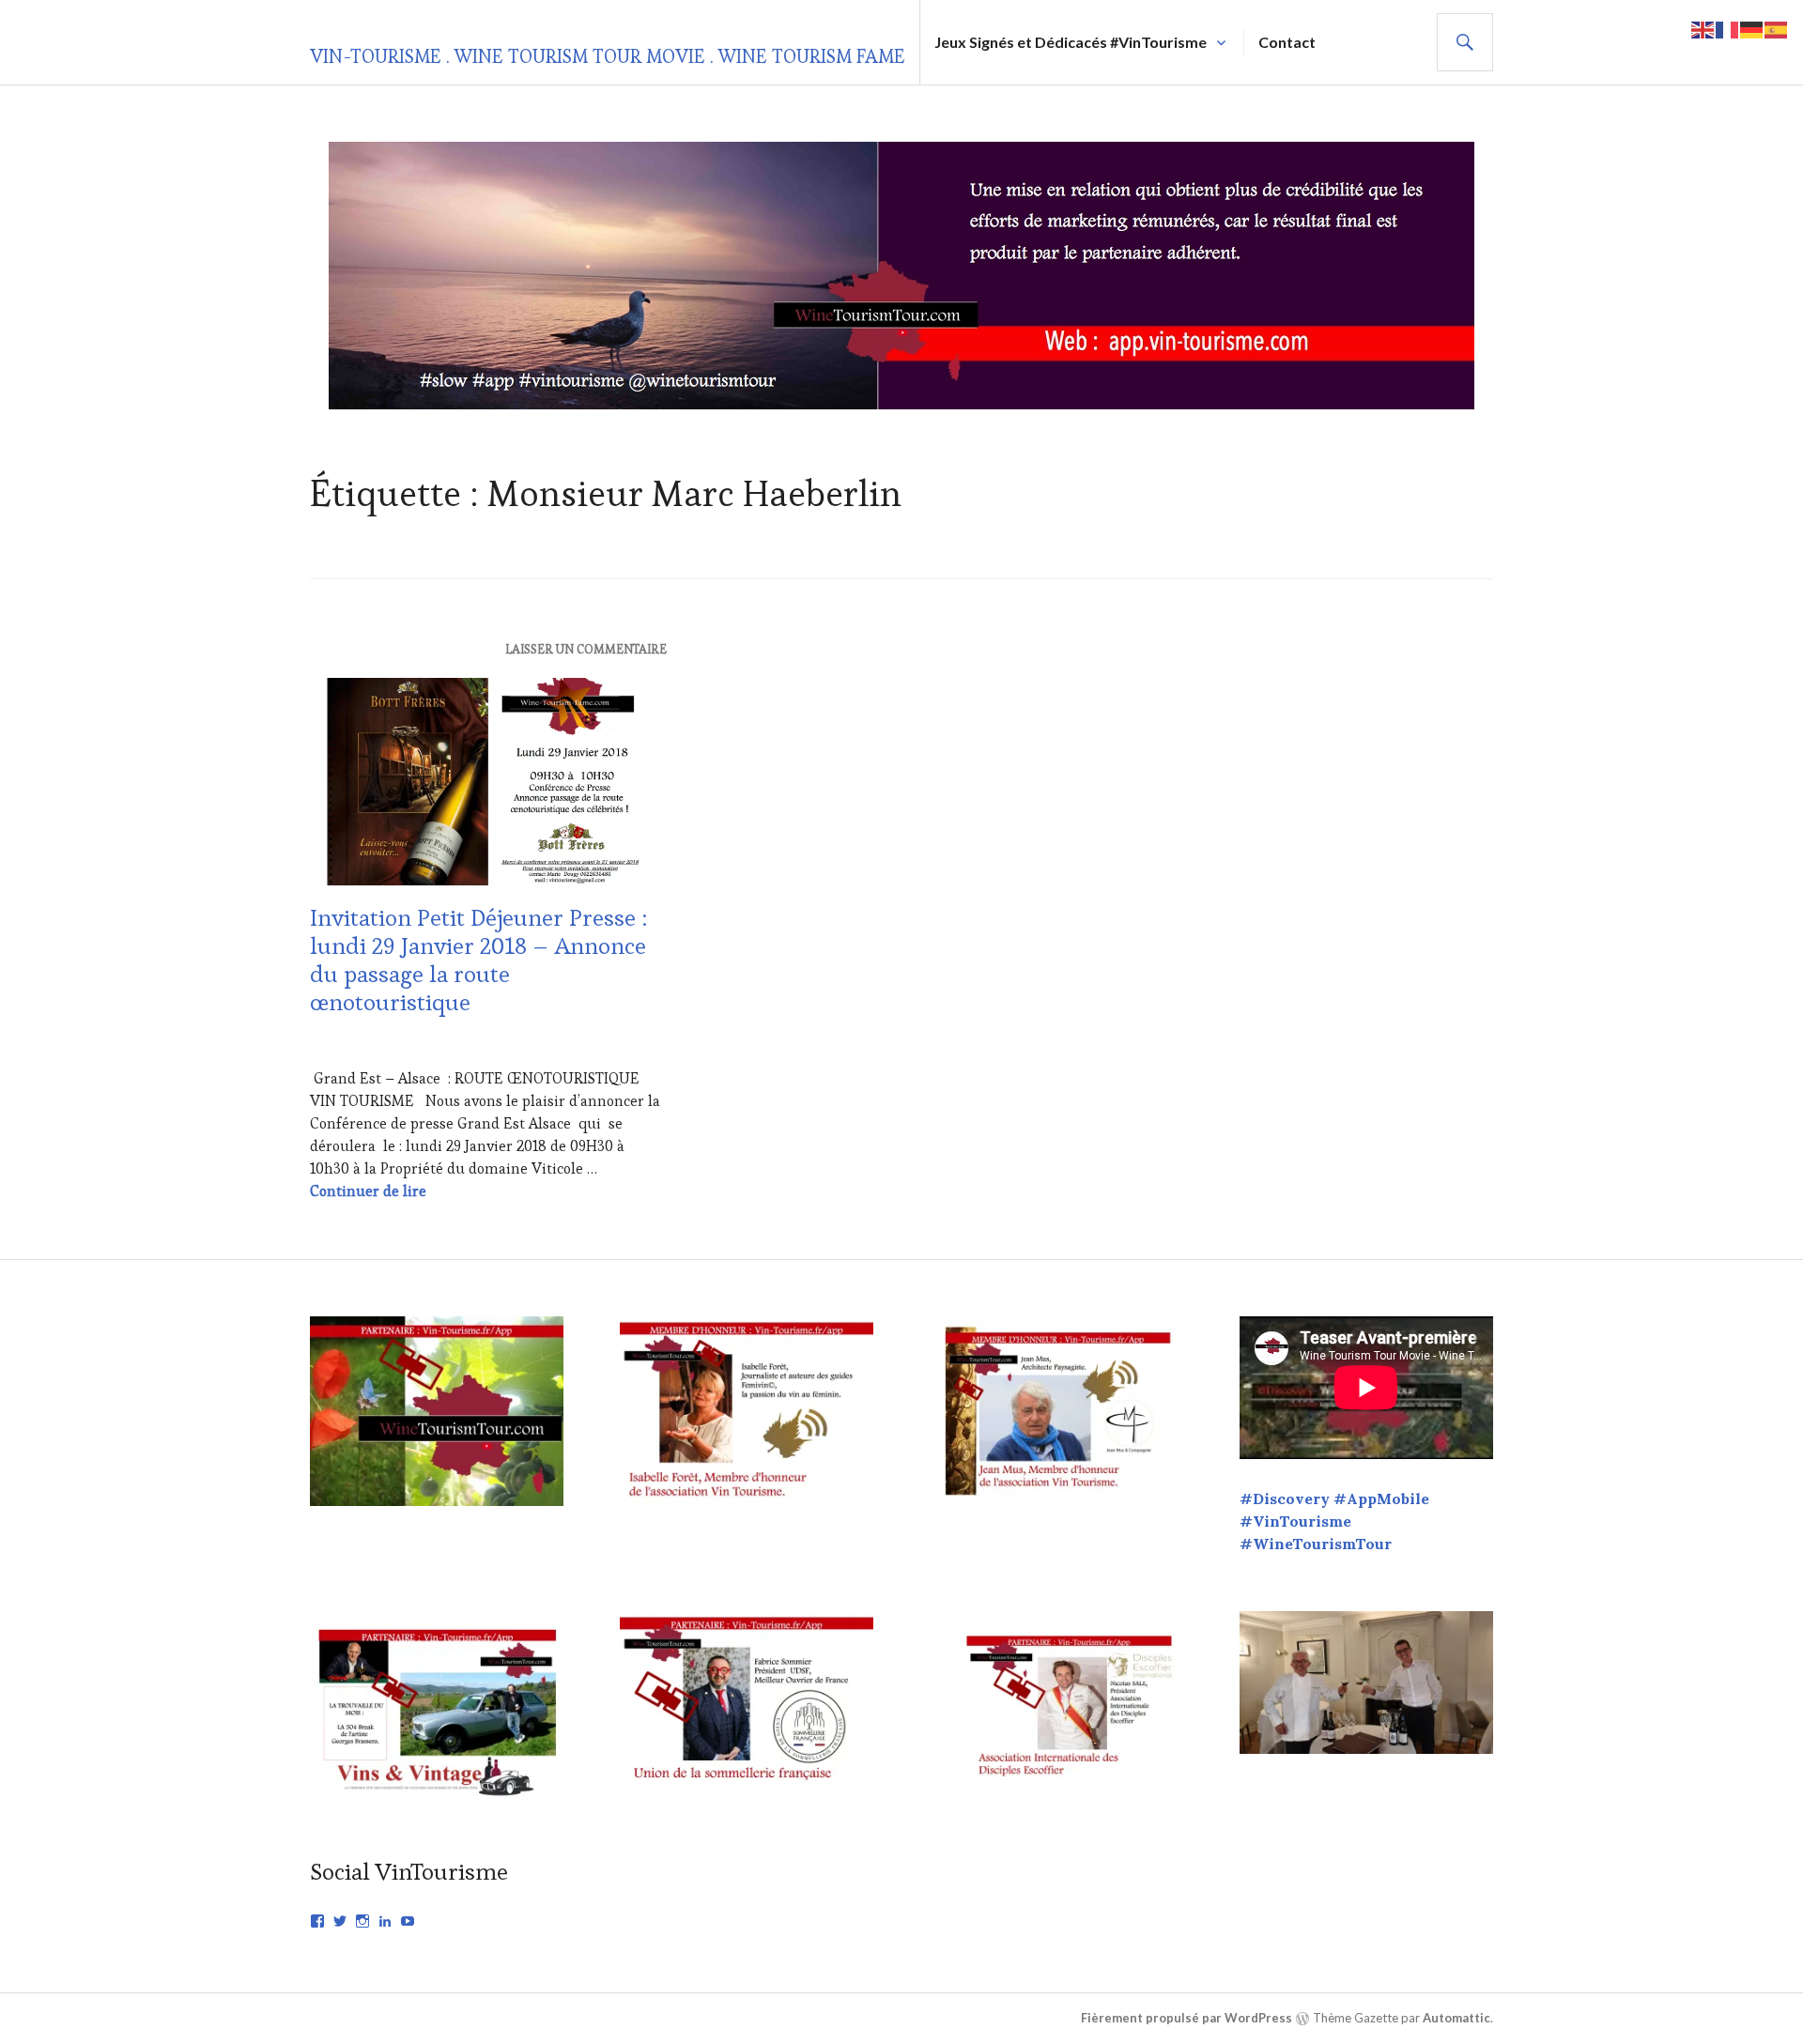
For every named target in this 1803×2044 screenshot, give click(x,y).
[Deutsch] (1752, 28)
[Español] (1777, 28)
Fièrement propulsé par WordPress (1187, 2018)
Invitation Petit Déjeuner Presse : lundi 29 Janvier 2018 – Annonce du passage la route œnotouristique (479, 960)
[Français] (1728, 28)
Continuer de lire (368, 1191)
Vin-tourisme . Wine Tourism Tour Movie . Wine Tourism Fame (608, 56)
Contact (1287, 42)
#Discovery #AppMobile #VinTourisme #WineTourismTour (1334, 1521)
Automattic (1456, 2018)
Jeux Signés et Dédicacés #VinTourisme (1071, 42)
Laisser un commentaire (586, 649)
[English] (1703, 28)
